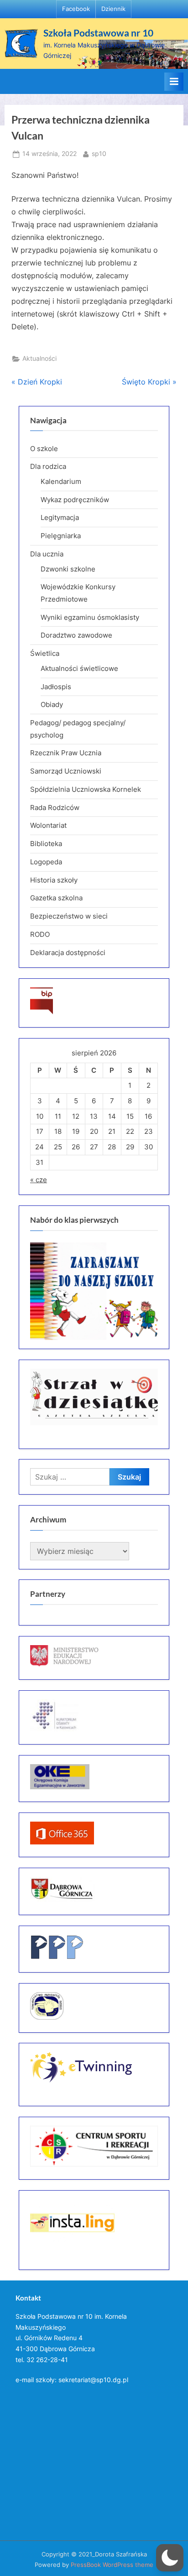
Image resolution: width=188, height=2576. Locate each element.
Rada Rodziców (55, 808)
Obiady (52, 704)
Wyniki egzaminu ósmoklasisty (90, 617)
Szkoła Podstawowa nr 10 (98, 33)
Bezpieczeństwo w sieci (69, 916)
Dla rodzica (48, 466)
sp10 (99, 153)
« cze (39, 1180)
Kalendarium (61, 481)
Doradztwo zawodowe (76, 635)
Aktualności (39, 358)
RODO (40, 934)
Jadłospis (56, 687)
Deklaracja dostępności (68, 953)
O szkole (44, 449)
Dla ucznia (47, 554)
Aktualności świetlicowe (79, 668)
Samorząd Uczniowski (66, 771)
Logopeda (46, 862)
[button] (170, 2558)
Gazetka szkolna (56, 898)
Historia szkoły (54, 880)
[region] (94, 1291)
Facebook (76, 9)
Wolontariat (48, 825)
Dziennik (113, 9)
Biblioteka (46, 844)
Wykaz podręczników (75, 500)
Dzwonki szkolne (68, 569)
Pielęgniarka (61, 536)
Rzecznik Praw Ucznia (66, 753)
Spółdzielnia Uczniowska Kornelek (86, 789)
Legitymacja (60, 517)
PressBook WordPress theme (112, 2565)
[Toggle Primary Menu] (174, 82)
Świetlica (45, 653)
